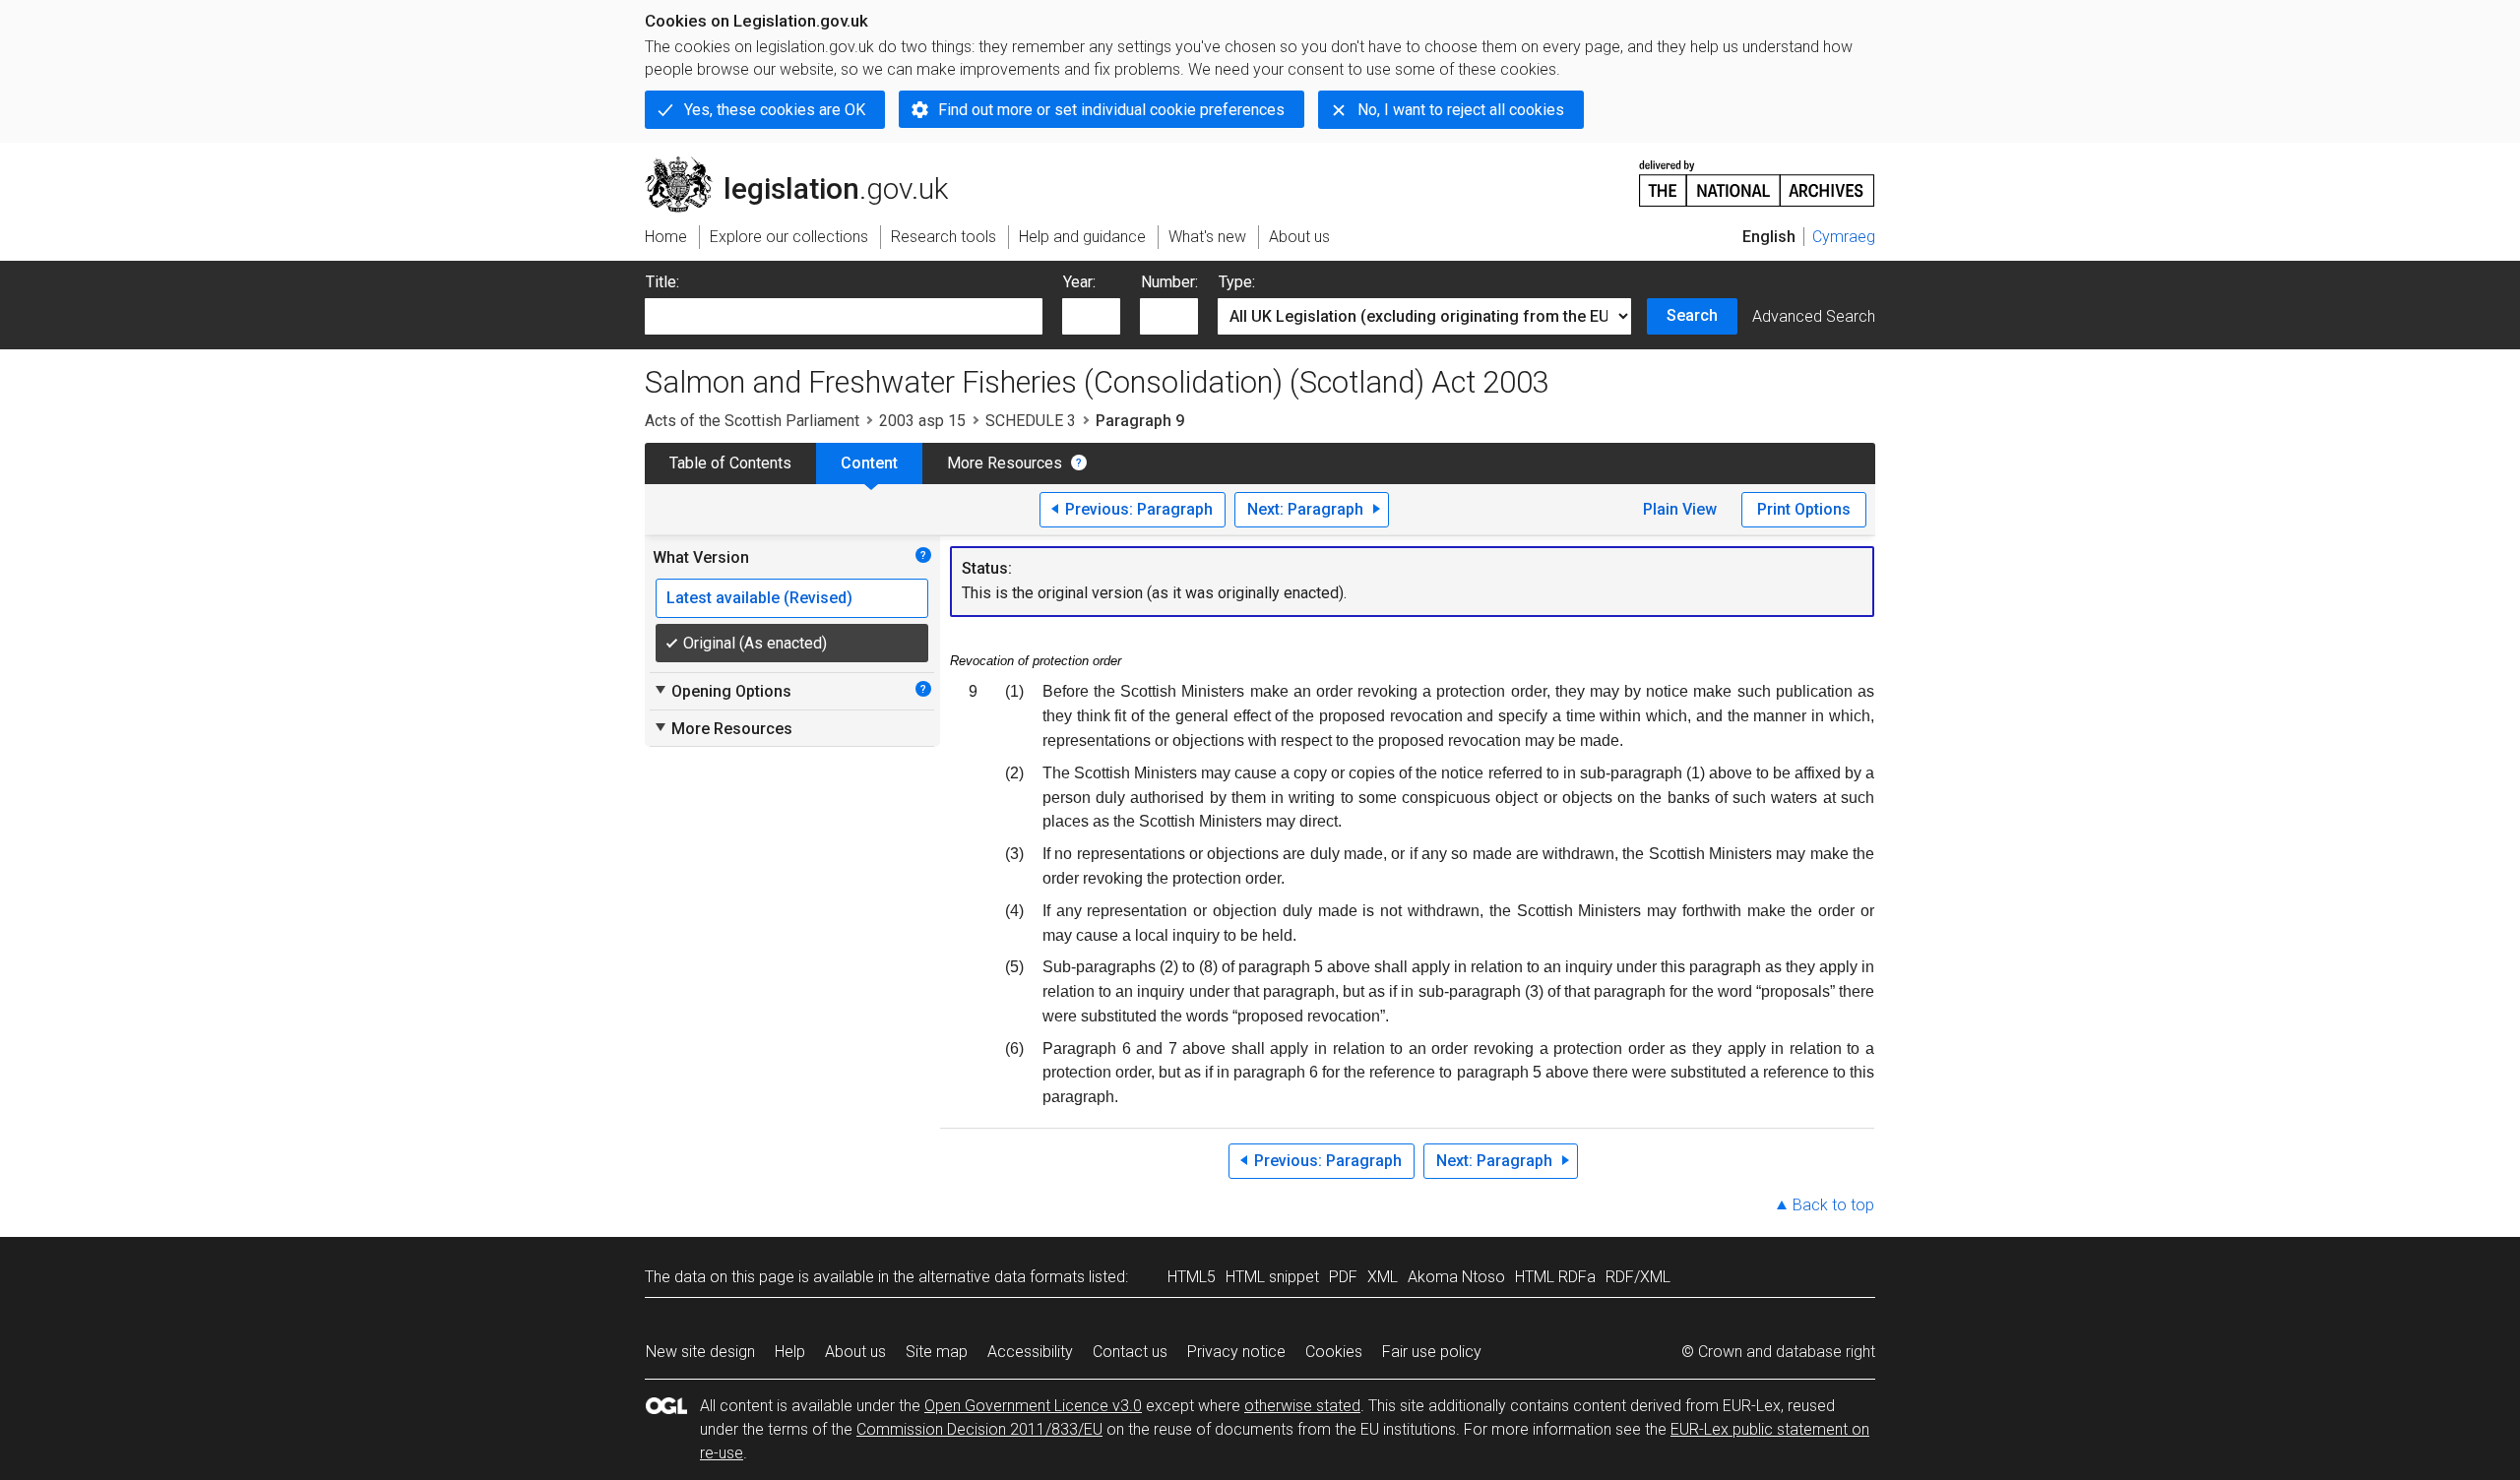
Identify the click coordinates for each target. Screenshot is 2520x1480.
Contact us (1130, 1352)
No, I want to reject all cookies (1461, 110)
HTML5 (1192, 1277)
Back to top (1833, 1205)
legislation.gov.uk (808, 164)
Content (869, 463)
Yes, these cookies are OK (775, 110)
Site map (937, 1352)
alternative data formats (1002, 1277)
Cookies (1334, 1352)
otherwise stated (1302, 1406)
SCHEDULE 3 (1031, 421)
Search (1692, 315)
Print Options (1804, 509)
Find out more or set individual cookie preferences (1111, 110)
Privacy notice (1236, 1352)
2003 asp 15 (922, 421)
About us (855, 1352)
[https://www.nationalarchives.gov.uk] (1757, 176)
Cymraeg (1844, 237)
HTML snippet (1272, 1277)
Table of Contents (730, 463)
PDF (1343, 1277)
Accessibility (1030, 1352)
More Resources (1005, 463)
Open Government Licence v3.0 (1033, 1406)
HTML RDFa (1555, 1277)
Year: (1079, 282)
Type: (1237, 282)
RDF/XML (1638, 1277)
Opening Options (722, 691)
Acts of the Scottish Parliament (752, 421)
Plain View (1680, 509)
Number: (1169, 282)
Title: (662, 282)
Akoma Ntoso (1456, 1277)
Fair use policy (1432, 1352)
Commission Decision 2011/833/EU (979, 1429)
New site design (700, 1352)
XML (1383, 1277)
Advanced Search (1814, 316)
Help (790, 1352)
